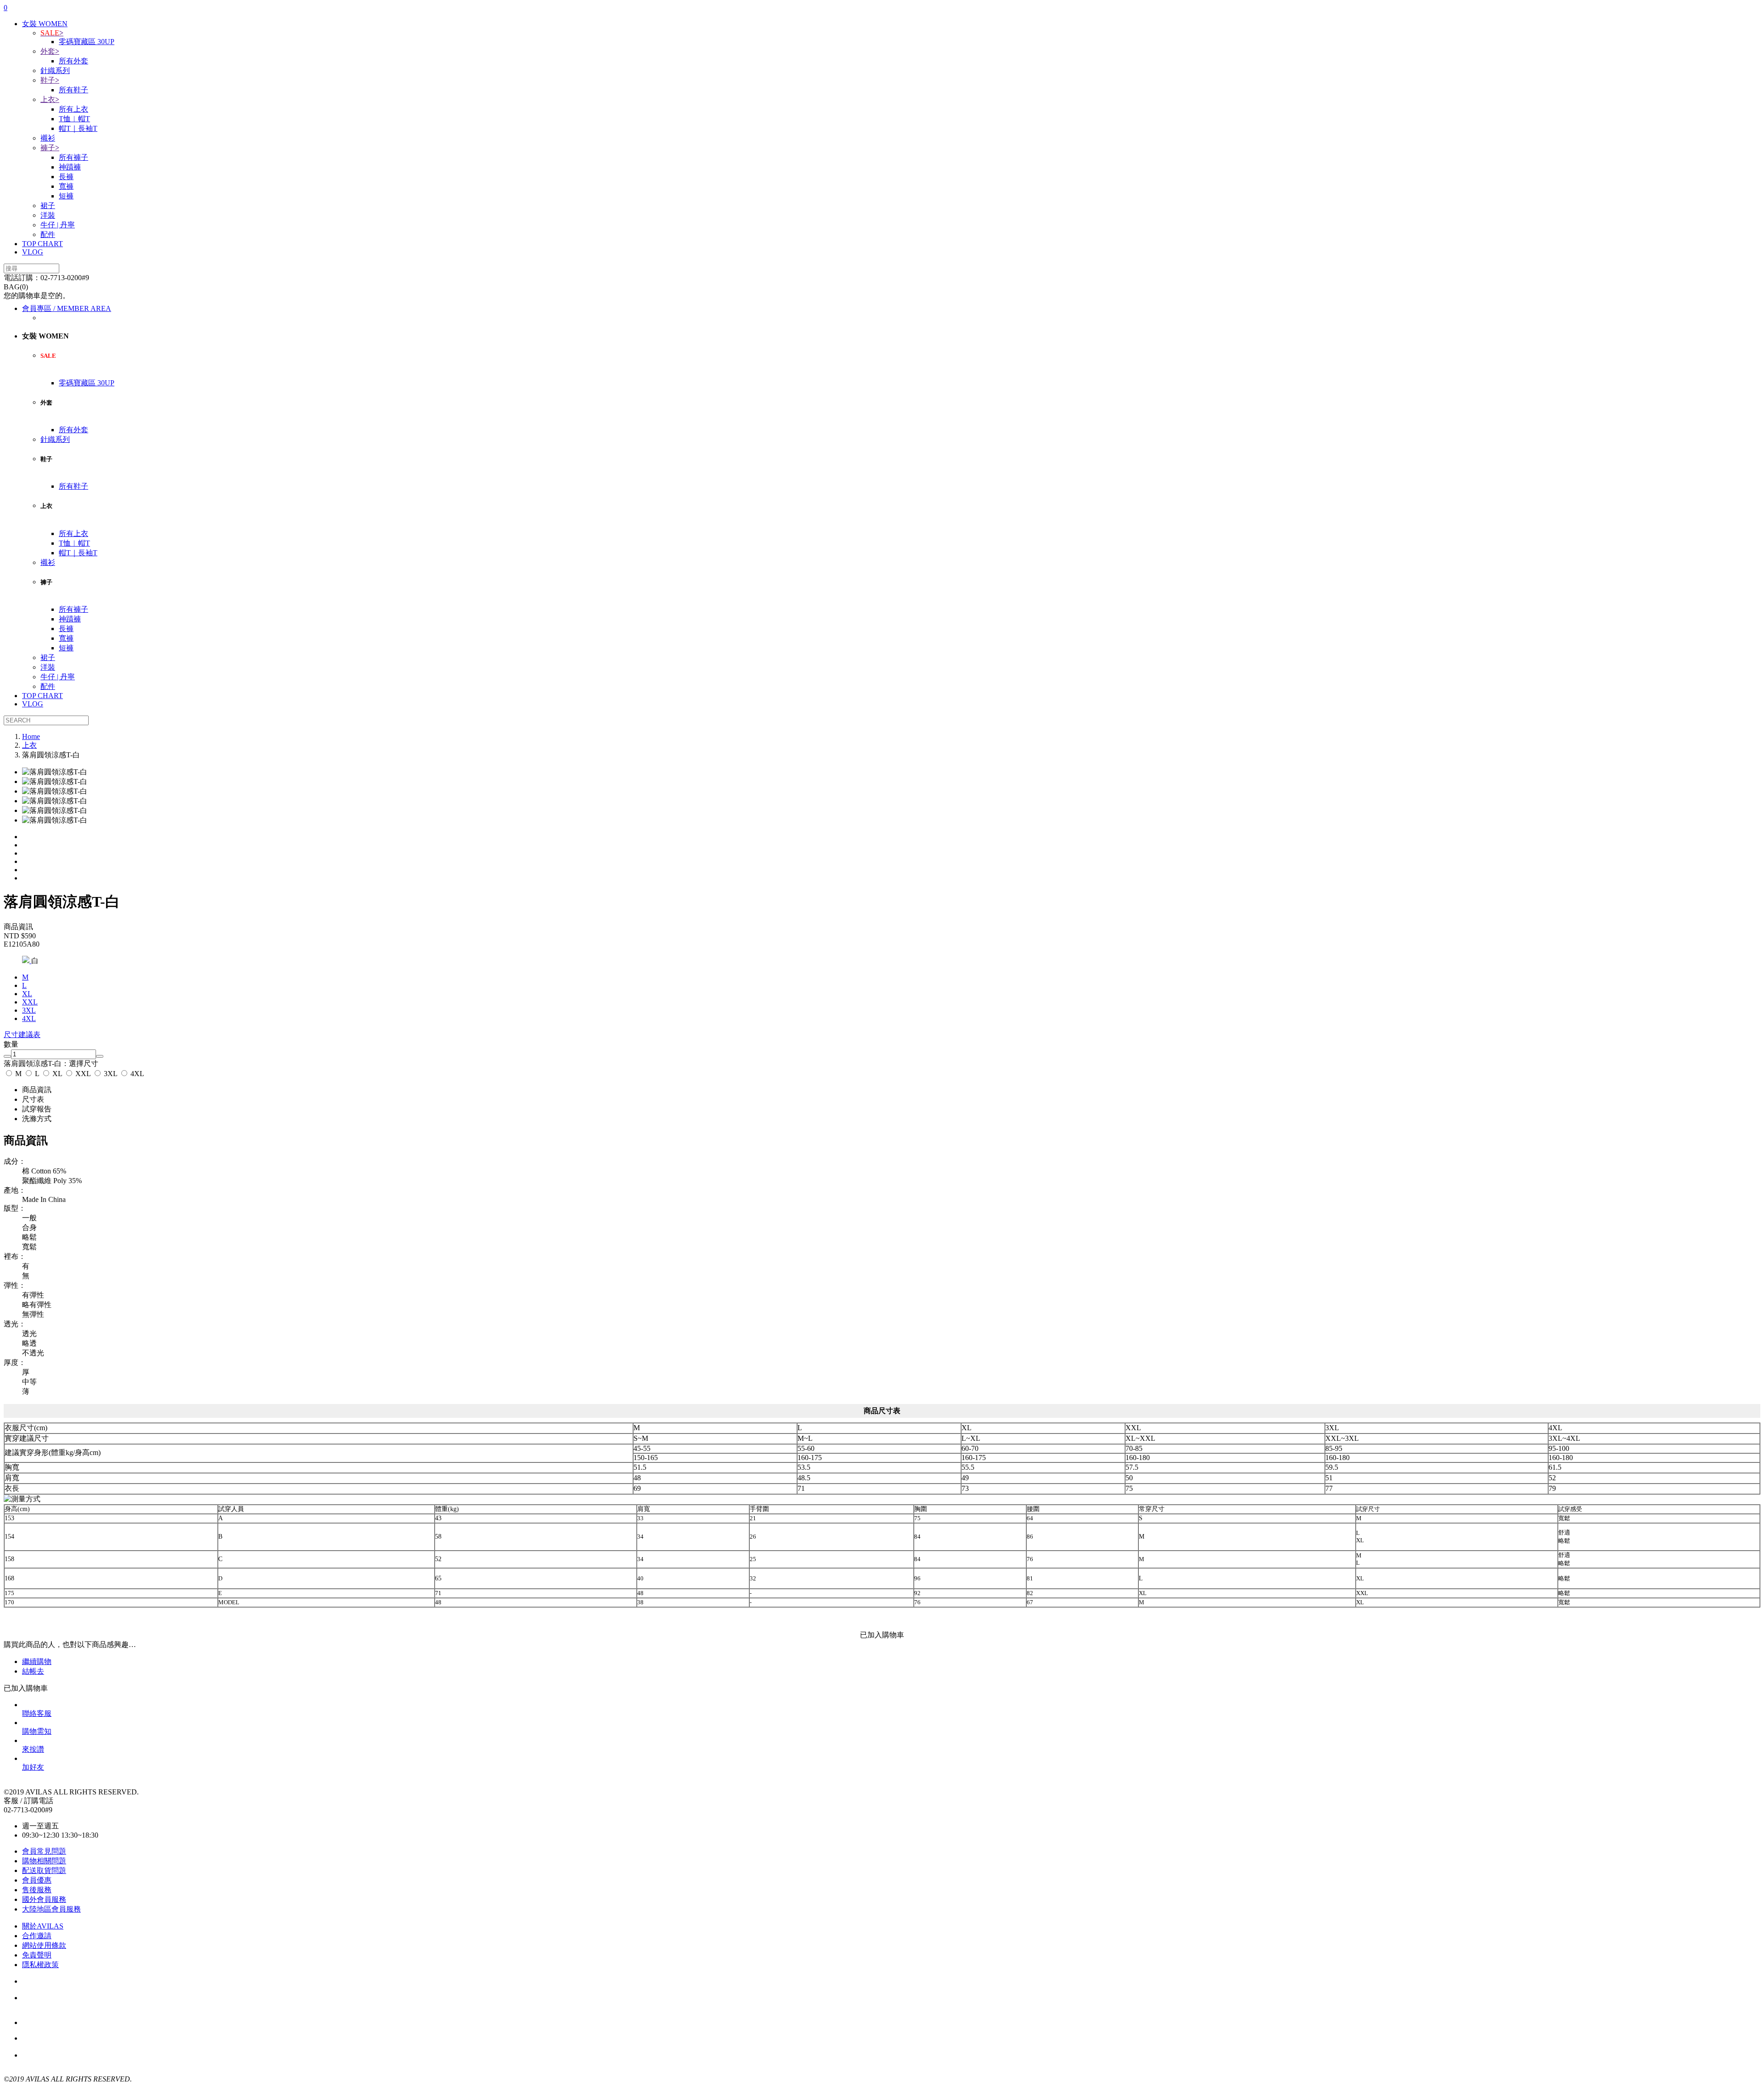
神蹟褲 (70, 167)
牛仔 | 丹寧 (58, 225)
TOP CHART (42, 244)
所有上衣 (73, 109)
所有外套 (73, 61)
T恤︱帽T (74, 119)
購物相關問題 (44, 1861)
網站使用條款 (44, 1945)
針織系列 (55, 71)
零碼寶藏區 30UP (87, 42)
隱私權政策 (40, 1965)
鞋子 (50, 80)
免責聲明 (37, 1955)
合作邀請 (37, 1936)
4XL (136, 1074)
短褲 (66, 196)
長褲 (66, 177)
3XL (29, 1010)
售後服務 (37, 1890)
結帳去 (33, 1671)
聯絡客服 (37, 1713)
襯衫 (48, 138)
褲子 (50, 148)
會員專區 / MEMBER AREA (67, 308)
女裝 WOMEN (45, 24)
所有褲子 (73, 157)
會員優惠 (37, 1880)
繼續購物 (37, 1661)
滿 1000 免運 (72, 2039)
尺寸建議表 (22, 1035)
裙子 (48, 206)
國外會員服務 (44, 1899)
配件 (48, 234)
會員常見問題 (44, 1851)
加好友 (33, 1767)
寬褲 (66, 186)
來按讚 (33, 1749)
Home (31, 736)
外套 (50, 51)
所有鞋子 (73, 90)
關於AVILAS (43, 1926)
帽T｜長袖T (78, 128)
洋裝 (48, 215)
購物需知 (37, 1731)
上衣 (50, 99)
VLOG (33, 252)
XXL (83, 1074)
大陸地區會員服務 (51, 1909)
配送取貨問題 (44, 1870)
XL (57, 1074)
